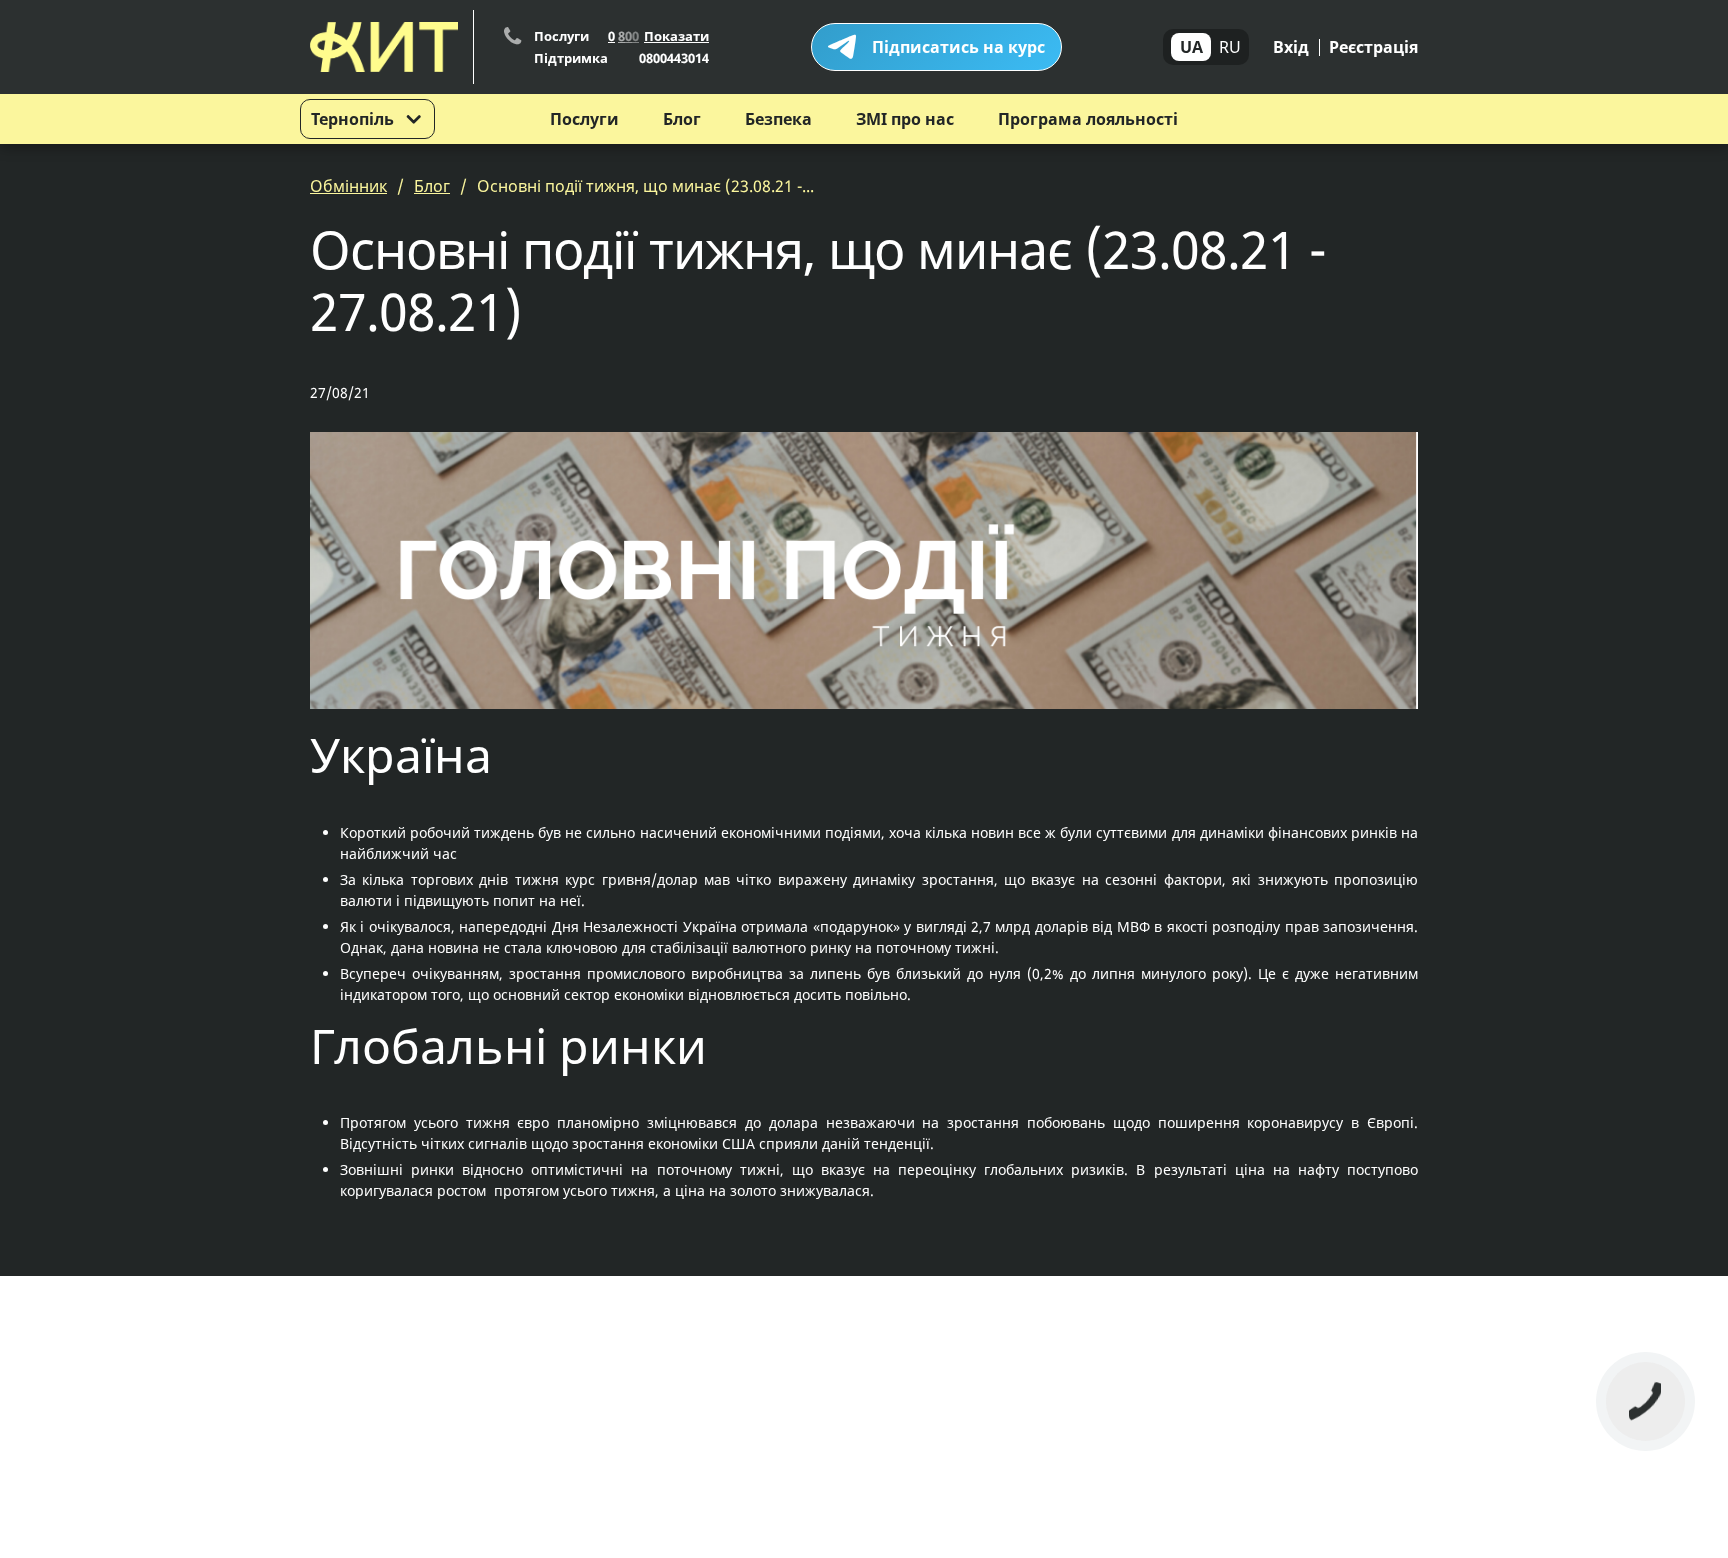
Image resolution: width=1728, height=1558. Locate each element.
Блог (682, 119)
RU (1230, 47)
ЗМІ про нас (905, 119)
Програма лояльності (1088, 119)
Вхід (1291, 47)
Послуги (584, 119)
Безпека (778, 119)
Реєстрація (1373, 47)
